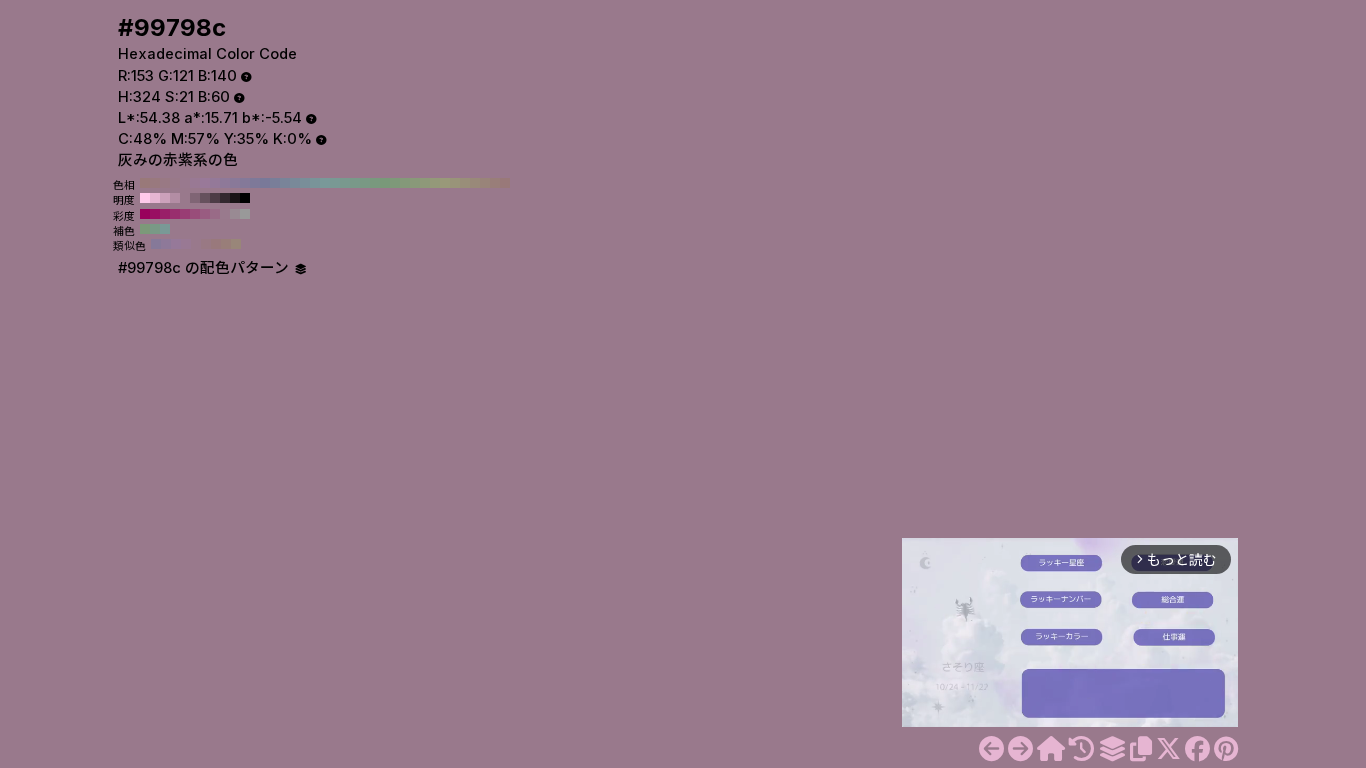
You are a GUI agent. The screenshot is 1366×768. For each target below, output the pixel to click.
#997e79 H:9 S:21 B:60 (226, 244)
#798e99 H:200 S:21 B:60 (305, 183)
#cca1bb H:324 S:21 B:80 (165, 198)
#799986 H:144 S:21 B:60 (155, 229)
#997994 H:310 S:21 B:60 (195, 183)
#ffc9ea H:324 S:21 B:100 (145, 198)
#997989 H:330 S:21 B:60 (175, 183)
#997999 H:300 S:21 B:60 (205, 183)
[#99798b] (991, 749)
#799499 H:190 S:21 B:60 (315, 183)
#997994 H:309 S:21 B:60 (186, 244)
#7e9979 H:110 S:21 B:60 (395, 183)
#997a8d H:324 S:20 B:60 (225, 214)
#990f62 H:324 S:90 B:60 (155, 214)
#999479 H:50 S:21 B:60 (455, 183)
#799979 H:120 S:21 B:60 (385, 183)
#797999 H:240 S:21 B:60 (265, 183)
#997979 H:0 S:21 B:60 (505, 183)
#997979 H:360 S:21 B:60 (145, 183)
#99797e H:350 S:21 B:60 (155, 183)
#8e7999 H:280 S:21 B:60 (225, 183)
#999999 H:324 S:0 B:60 (245, 214)
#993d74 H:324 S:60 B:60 (185, 214)
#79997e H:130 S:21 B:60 (375, 183)
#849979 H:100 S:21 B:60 (405, 183)
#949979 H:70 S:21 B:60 (435, 183)
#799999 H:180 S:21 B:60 (325, 183)
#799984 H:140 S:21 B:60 (365, 183)
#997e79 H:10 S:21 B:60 (495, 183)
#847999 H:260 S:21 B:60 (245, 183)
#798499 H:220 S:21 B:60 (285, 183)
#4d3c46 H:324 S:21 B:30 (215, 198)
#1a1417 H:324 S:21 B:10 (235, 198)
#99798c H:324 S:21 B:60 (185, 198)
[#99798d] (1020, 749)
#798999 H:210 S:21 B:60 (295, 183)
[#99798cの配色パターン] (1112, 749)
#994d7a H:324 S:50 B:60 (195, 214)
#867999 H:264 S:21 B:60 (156, 244)
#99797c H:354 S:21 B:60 (216, 244)
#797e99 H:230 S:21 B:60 (275, 183)
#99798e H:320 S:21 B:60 (185, 183)
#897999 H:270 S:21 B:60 (235, 183)
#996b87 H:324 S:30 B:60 (215, 214)
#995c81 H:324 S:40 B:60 (205, 214)
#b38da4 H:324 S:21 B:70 (175, 198)
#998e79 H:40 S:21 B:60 (465, 183)
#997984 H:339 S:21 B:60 (206, 244)
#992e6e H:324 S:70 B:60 (175, 214)
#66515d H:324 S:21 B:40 (205, 198)
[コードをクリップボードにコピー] (1141, 749)
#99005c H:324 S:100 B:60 (145, 214)
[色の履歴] (1081, 749)
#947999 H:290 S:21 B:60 (215, 183)
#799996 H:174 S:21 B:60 (165, 229)
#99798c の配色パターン (205, 268)
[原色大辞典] (1051, 749)
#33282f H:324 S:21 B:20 (225, 198)
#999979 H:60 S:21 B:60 (445, 183)
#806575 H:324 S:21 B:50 (195, 198)
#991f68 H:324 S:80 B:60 (165, 214)
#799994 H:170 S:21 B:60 (335, 183)
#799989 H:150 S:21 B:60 (355, 183)
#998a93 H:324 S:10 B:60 (235, 214)
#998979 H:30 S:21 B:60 (475, 183)
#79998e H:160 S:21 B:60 (345, 183)
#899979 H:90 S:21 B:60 (415, 183)
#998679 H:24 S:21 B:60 (236, 244)
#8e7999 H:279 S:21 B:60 (166, 244)
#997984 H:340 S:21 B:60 (165, 183)
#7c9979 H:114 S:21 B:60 (145, 229)
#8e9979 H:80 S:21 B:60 (425, 183)
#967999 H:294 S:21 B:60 (176, 244)
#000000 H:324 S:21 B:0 (245, 198)
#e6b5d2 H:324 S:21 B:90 (155, 198)
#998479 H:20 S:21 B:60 (485, 183)
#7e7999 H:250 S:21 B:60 (255, 183)
